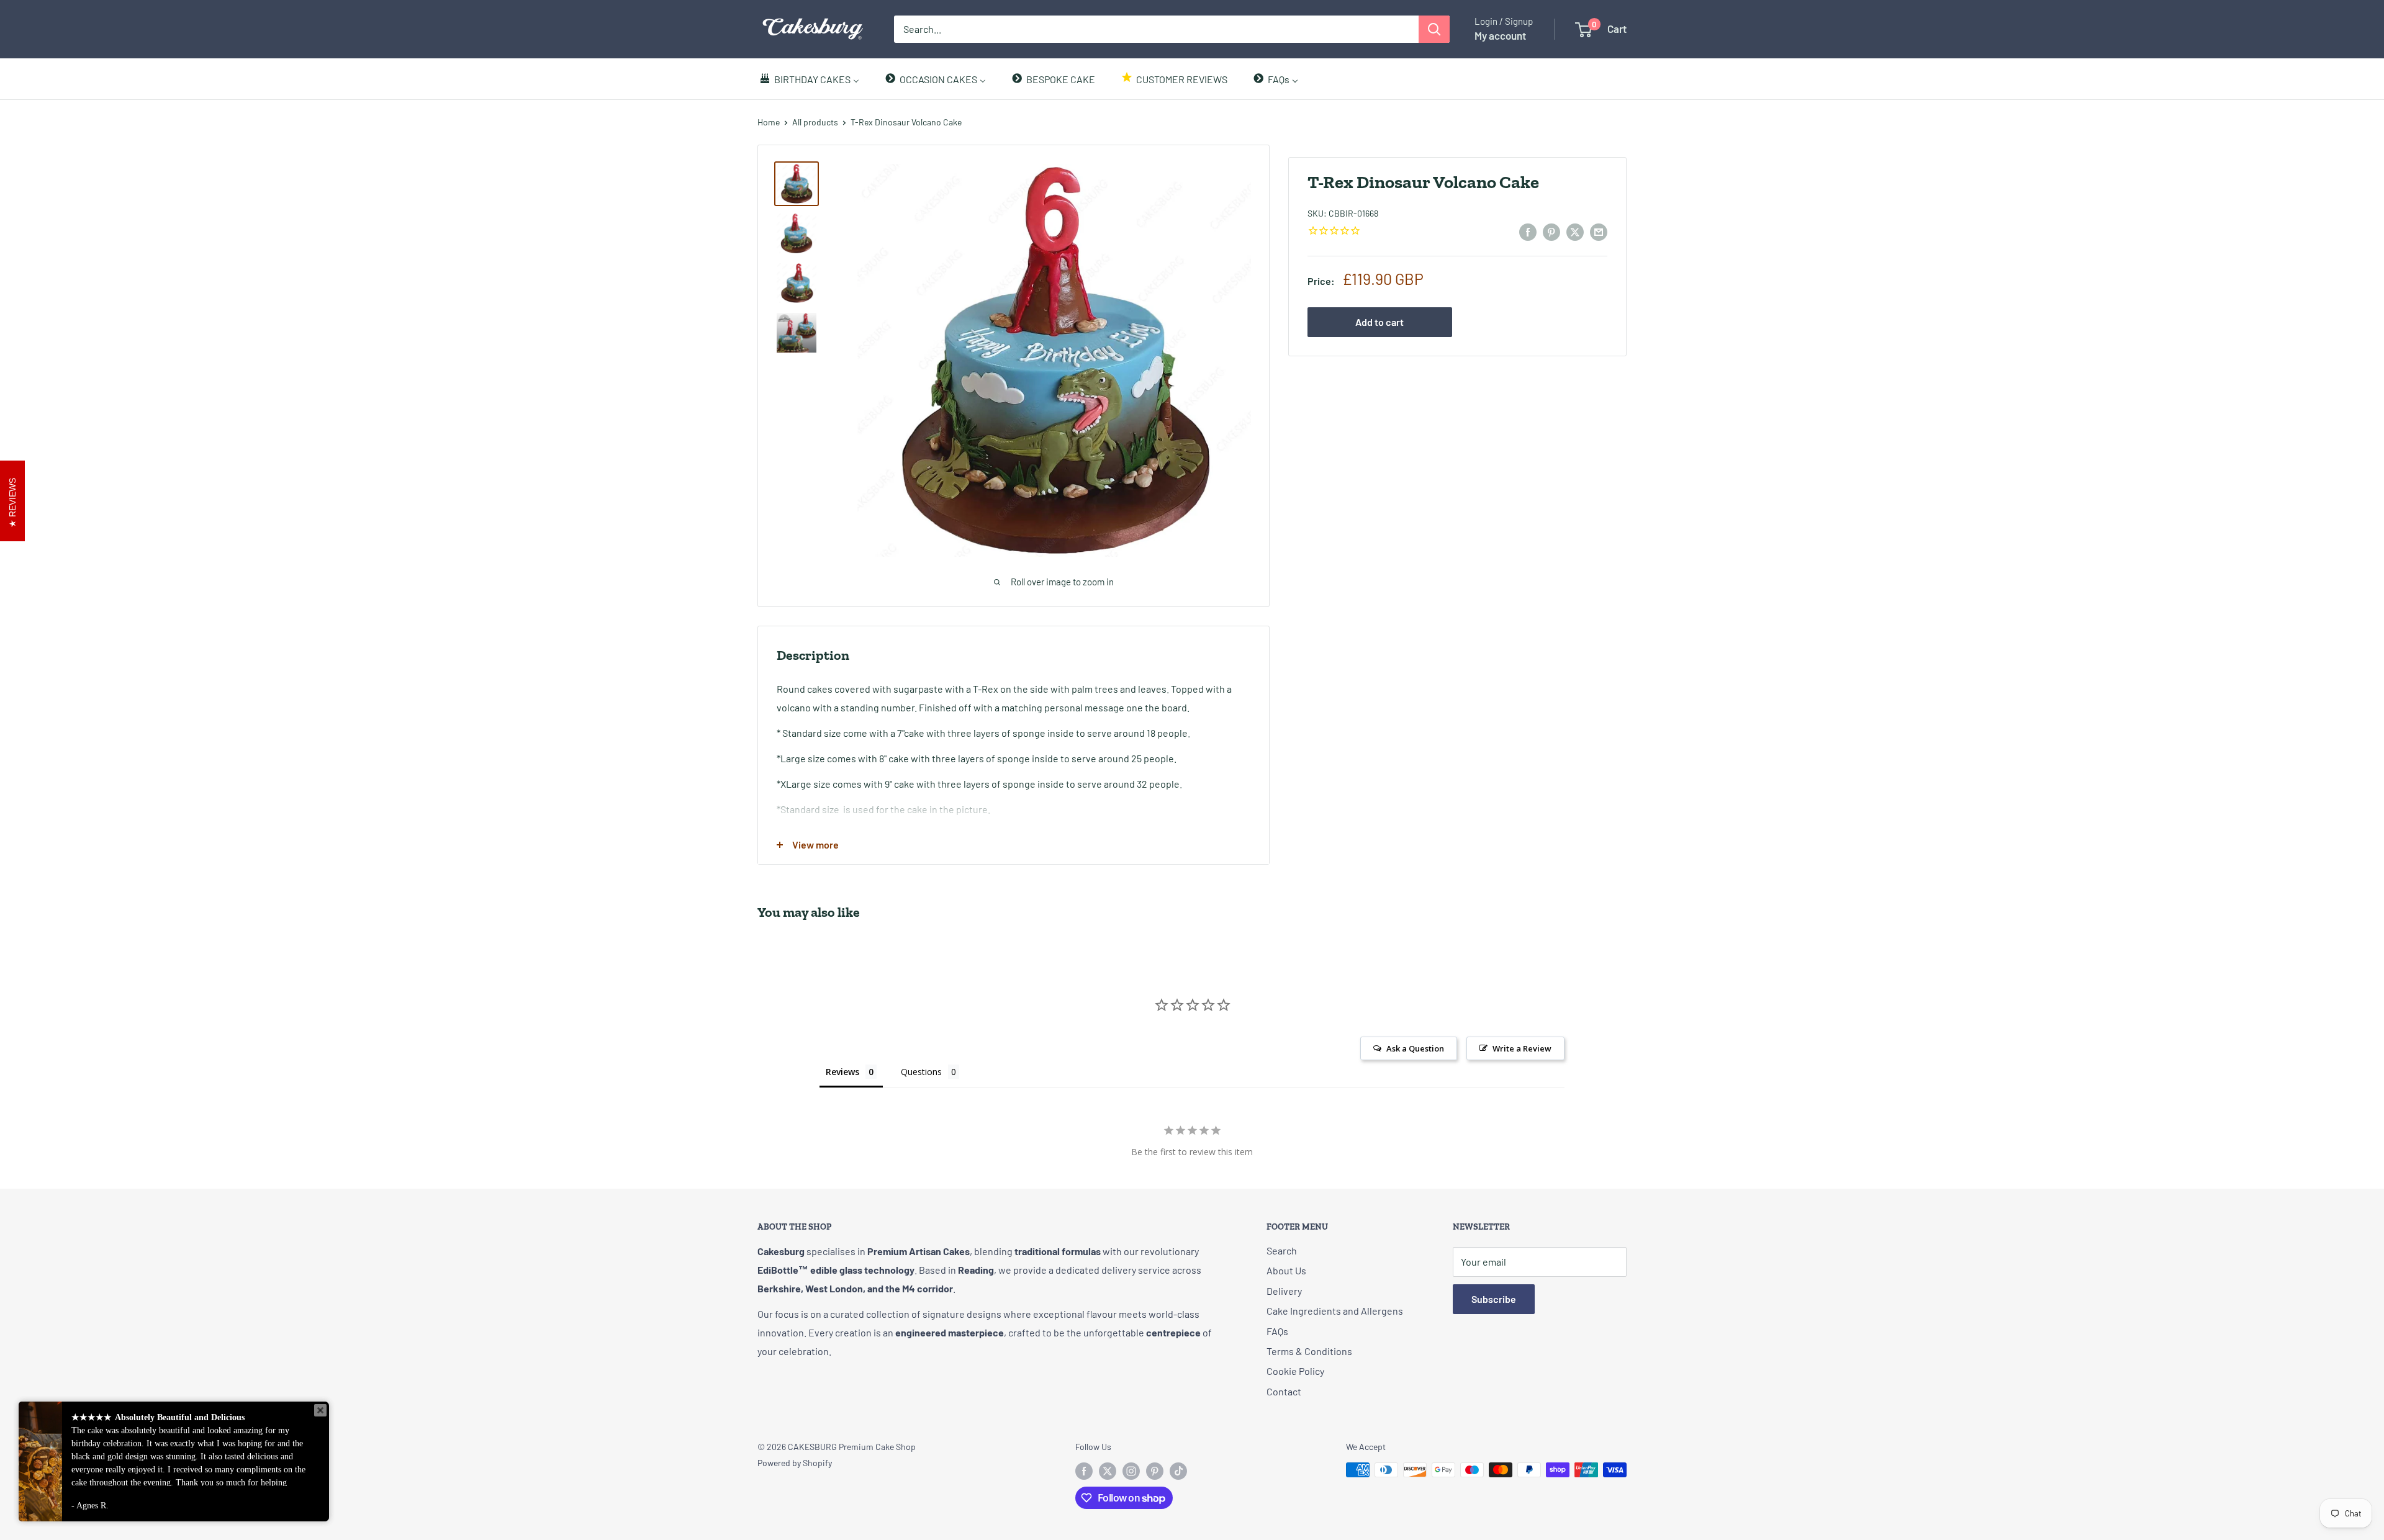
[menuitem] (809, 79)
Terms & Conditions (1309, 1351)
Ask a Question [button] (1415, 1048)
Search (1282, 1250)
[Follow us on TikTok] (1178, 1471)
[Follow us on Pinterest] (1155, 1471)
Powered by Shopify (795, 1463)
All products (815, 122)
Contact (1284, 1391)
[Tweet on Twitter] (1575, 231)
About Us (1286, 1270)
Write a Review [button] (1522, 1048)
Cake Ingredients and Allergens (1335, 1311)
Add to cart (1379, 322)
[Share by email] (1599, 231)
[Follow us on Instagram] (1131, 1471)
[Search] (1434, 29)
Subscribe (1494, 1299)
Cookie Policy (1295, 1371)
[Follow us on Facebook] (1084, 1471)
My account (1500, 35)
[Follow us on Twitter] (1108, 1471)
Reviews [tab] (842, 1072)
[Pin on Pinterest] (1551, 231)
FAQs (1277, 1331)
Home (769, 122)
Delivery (1284, 1291)
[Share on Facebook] (1528, 231)
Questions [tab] (921, 1072)
